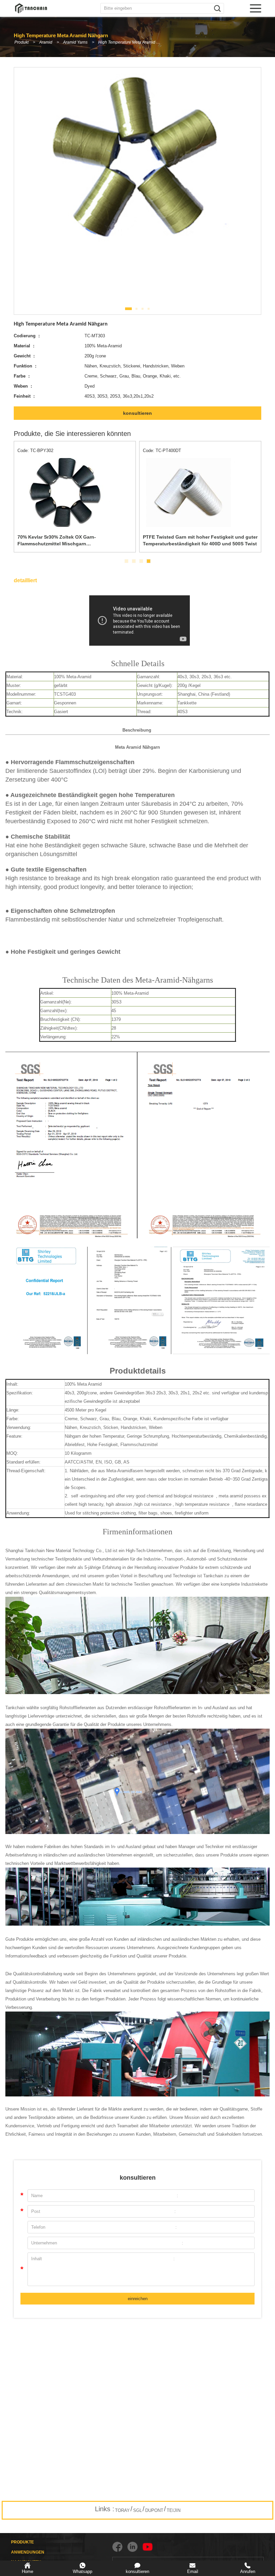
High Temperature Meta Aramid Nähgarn (132, 42)
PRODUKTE (22, 2542)
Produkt (21, 42)
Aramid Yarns (75, 42)
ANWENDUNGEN (28, 2552)
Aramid (46, 42)
